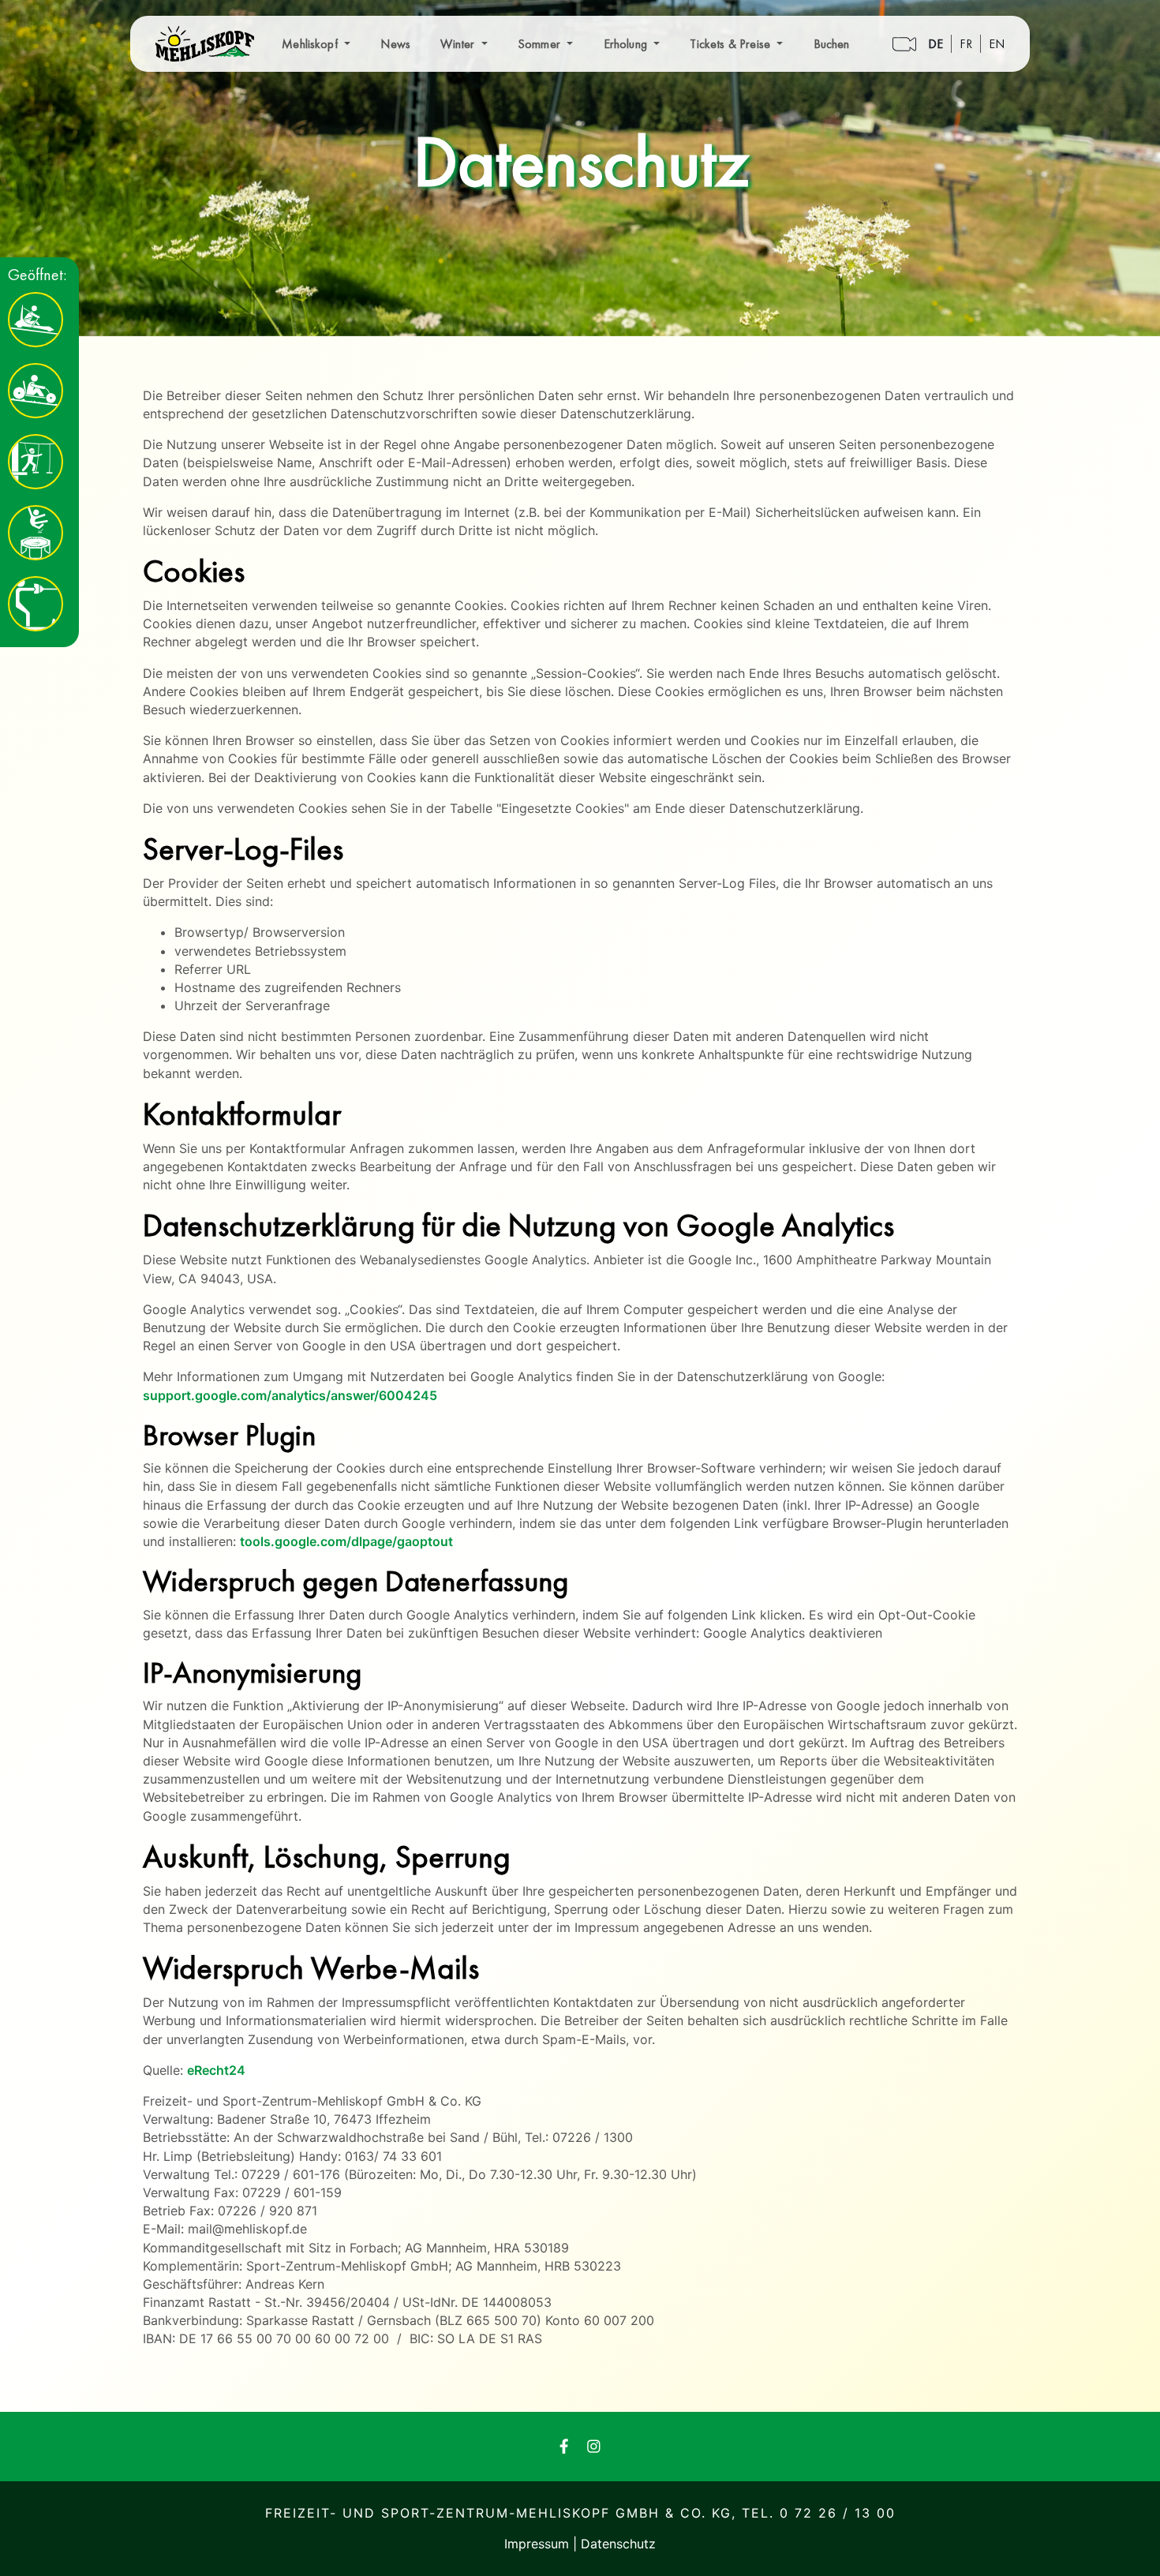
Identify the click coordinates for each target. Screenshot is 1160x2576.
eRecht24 (216, 2070)
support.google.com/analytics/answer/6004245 (290, 1395)
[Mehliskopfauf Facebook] (564, 2446)
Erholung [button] (627, 44)
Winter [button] (459, 44)
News (395, 44)
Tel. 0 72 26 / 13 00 (819, 2513)
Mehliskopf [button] (311, 44)
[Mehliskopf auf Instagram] (594, 2446)
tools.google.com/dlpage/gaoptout (346, 1541)
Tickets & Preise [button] (732, 44)
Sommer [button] (541, 44)
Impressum (539, 2544)
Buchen (832, 44)
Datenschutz (618, 2544)
